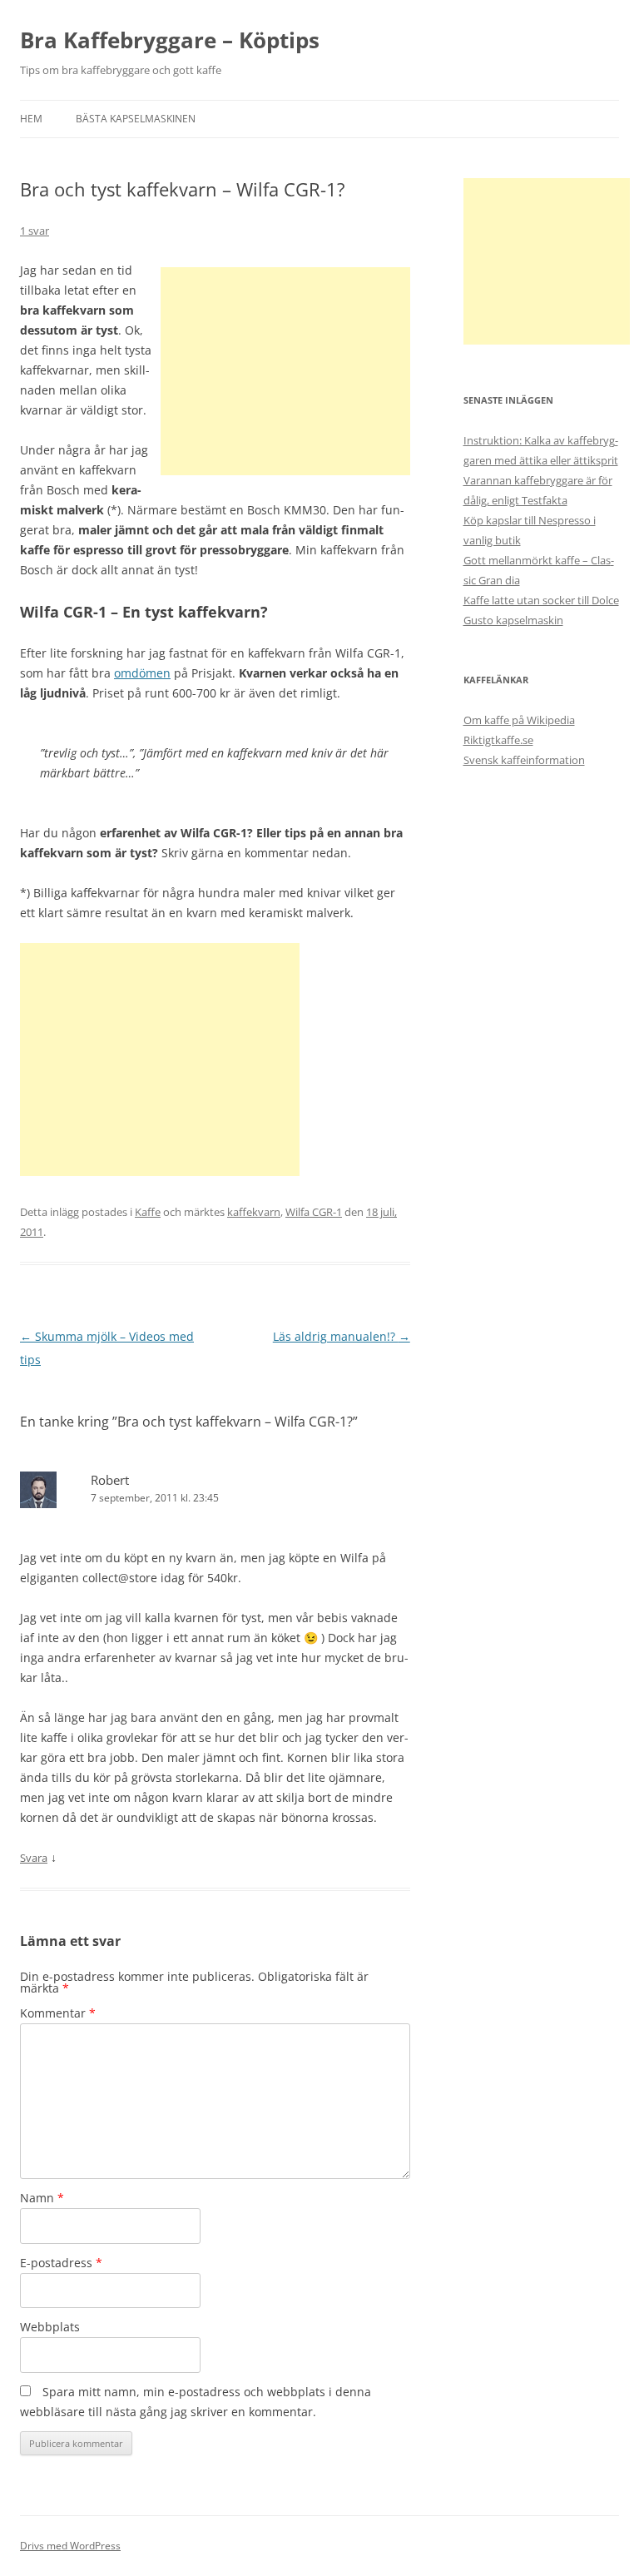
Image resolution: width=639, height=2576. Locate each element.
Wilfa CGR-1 (314, 1212)
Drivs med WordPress (70, 2546)
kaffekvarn (254, 1212)
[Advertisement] (285, 371)
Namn (42, 2198)
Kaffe (148, 1212)
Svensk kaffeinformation (524, 760)
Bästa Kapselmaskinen (136, 119)
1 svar (35, 231)
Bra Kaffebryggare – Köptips (170, 40)
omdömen (142, 673)
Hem (31, 119)
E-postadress (61, 2263)
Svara (34, 1858)
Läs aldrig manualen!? (342, 1336)
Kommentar (58, 2013)
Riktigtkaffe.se (498, 740)
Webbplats (50, 2327)
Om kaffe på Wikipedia (519, 720)
